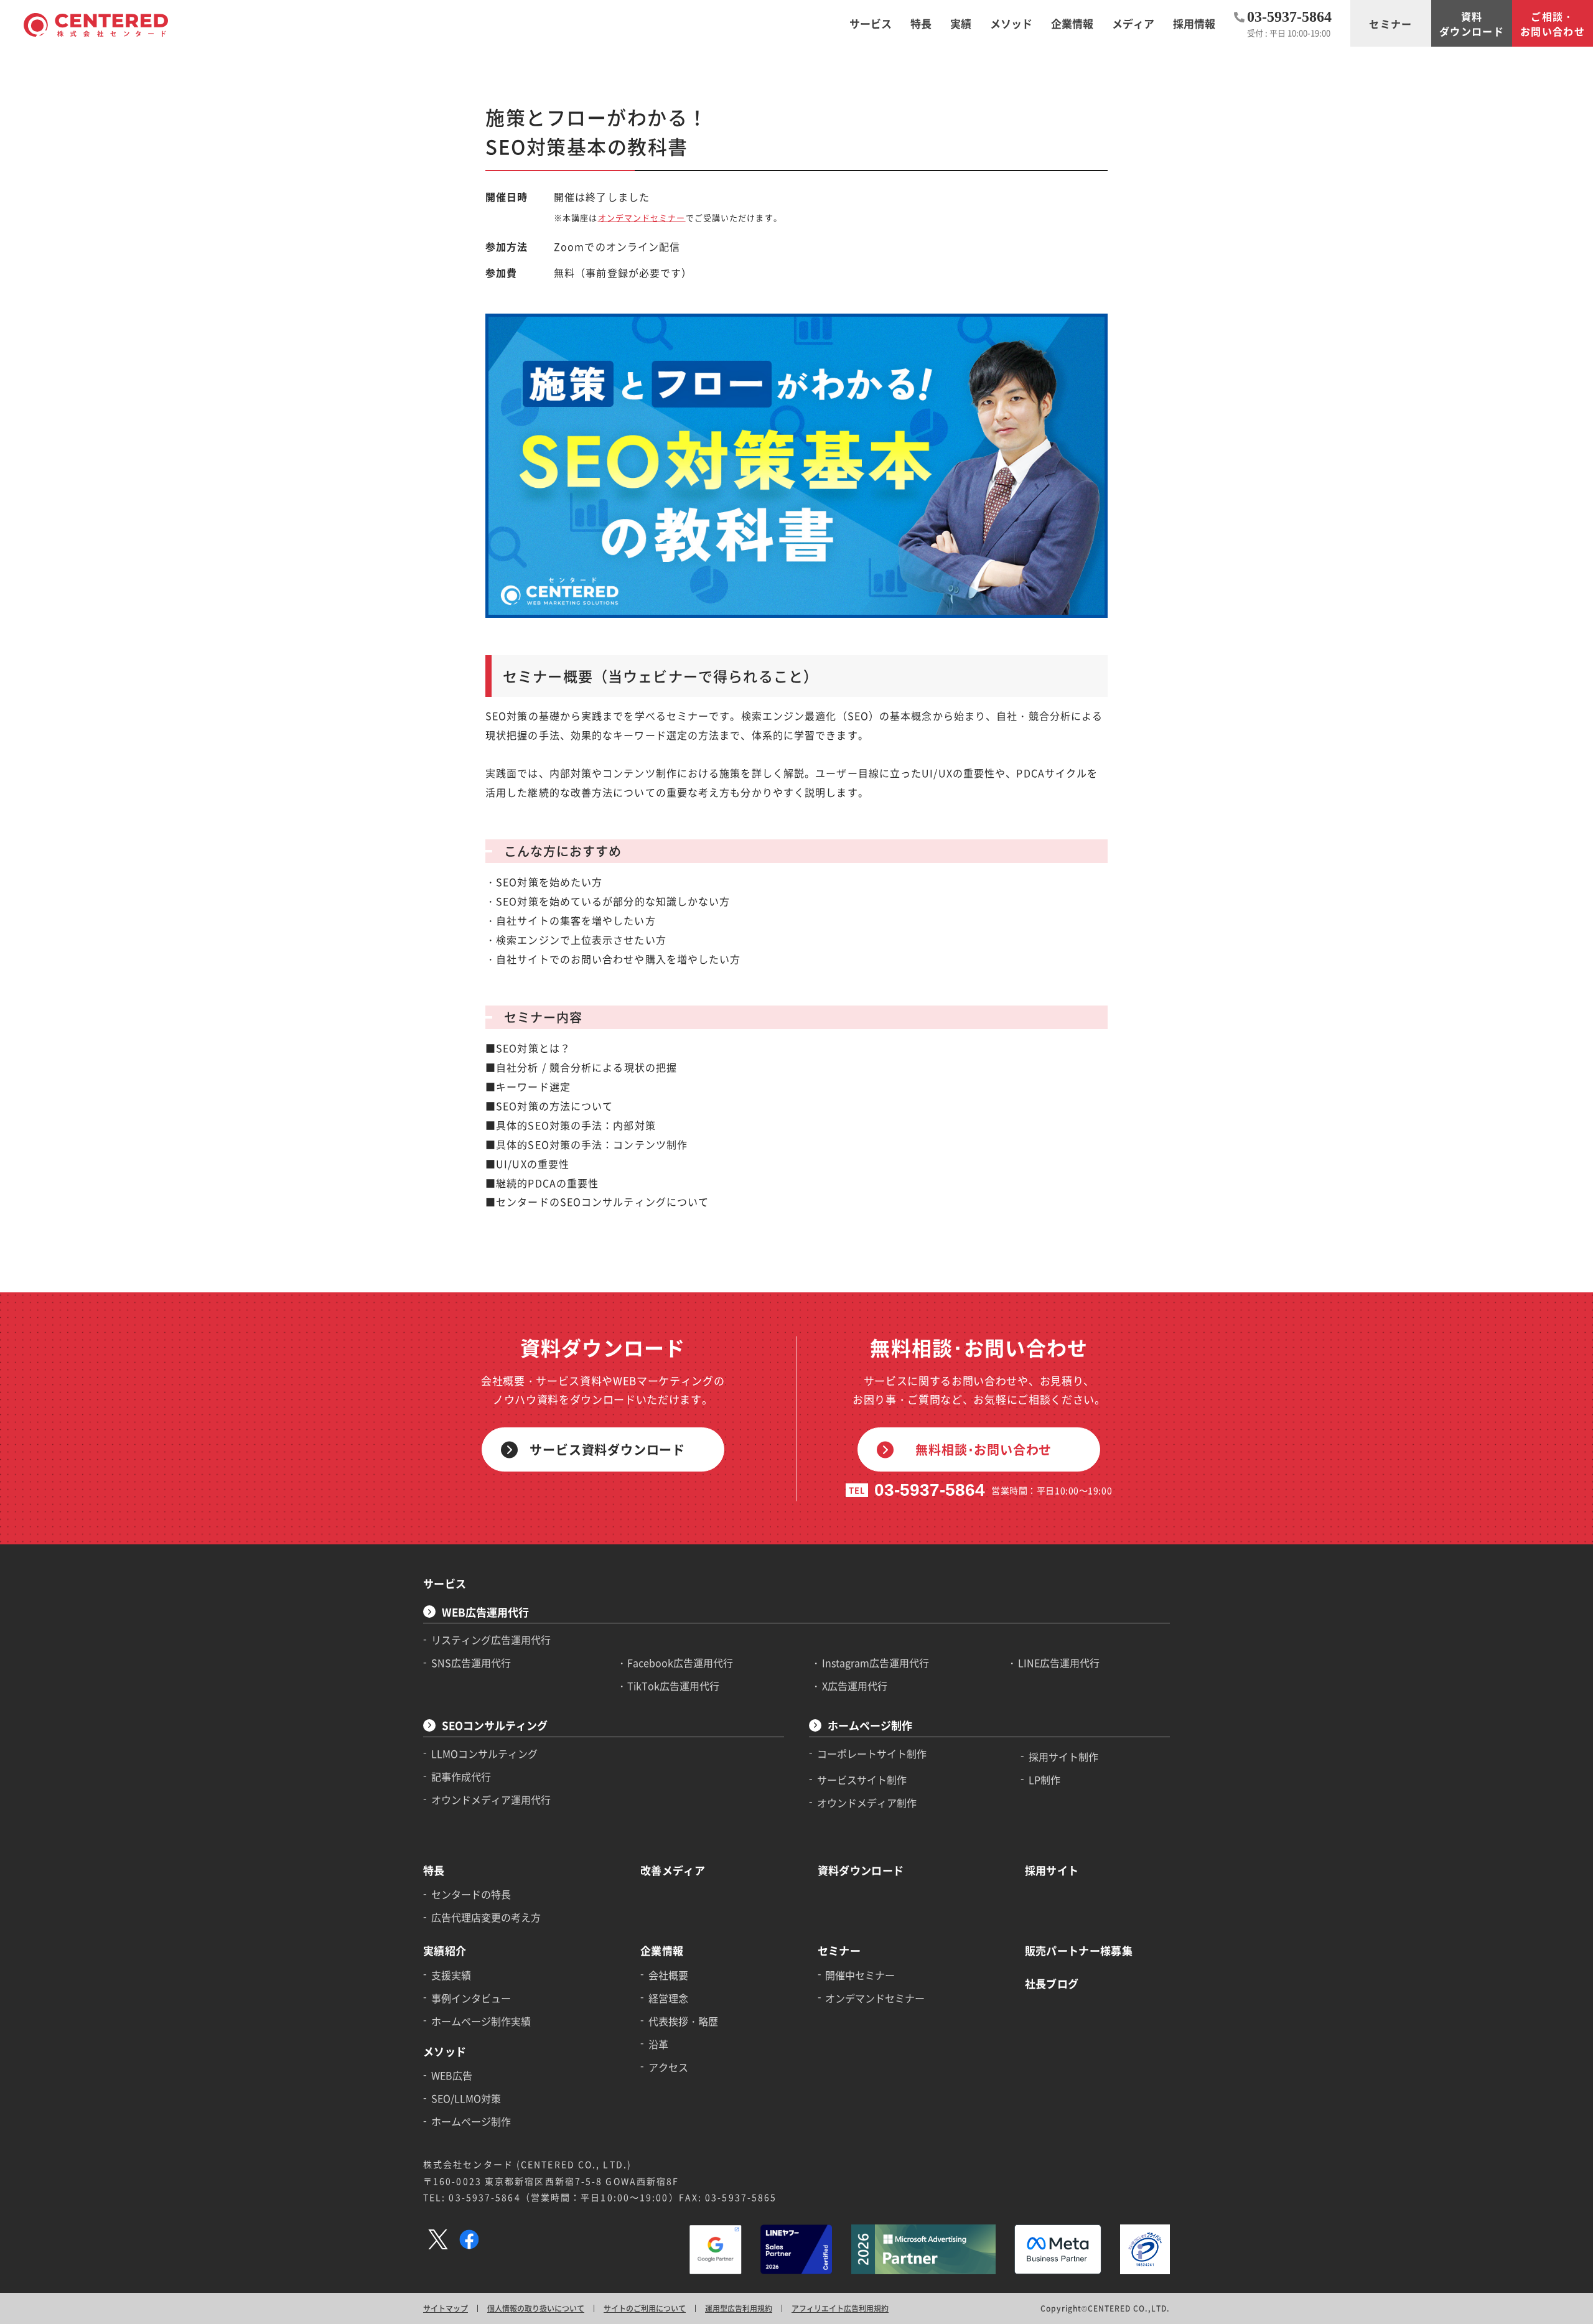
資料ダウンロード (1472, 24)
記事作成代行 (461, 1776)
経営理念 (668, 1998)
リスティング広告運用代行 (491, 1640)
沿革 (658, 2044)
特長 (434, 1870)
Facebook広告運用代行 (680, 1663)
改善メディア (673, 1870)
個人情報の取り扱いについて (536, 2308)
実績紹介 (445, 1950)
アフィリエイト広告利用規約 (840, 2308)
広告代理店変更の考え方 (486, 1917)
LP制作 (1044, 1780)
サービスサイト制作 (862, 1780)
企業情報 (662, 1950)
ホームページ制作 (870, 1725)
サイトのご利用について (645, 2308)
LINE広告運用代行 (1059, 1663)
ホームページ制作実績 (481, 2021)
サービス (445, 1583)
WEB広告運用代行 (485, 1612)
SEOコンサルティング (495, 1725)
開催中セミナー (860, 1975)
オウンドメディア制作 (867, 1803)
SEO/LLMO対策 (466, 2098)
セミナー (1390, 24)
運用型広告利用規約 (739, 2308)
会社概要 (668, 1975)
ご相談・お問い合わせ (1553, 24)
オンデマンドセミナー (642, 217)
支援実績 (451, 1975)
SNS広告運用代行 (471, 1663)
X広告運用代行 (855, 1686)
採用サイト (1052, 1870)
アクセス (668, 2067)
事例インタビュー (471, 1998)
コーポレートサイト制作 (872, 1753)
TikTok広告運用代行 (673, 1686)
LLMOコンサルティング (484, 1753)
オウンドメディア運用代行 (491, 1799)
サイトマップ (446, 2308)
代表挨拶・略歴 (683, 2021)
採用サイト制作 (1063, 1757)
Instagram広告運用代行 (876, 1663)
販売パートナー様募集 (1079, 1950)
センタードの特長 (471, 1894)
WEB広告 (452, 2075)
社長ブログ (1052, 1983)
